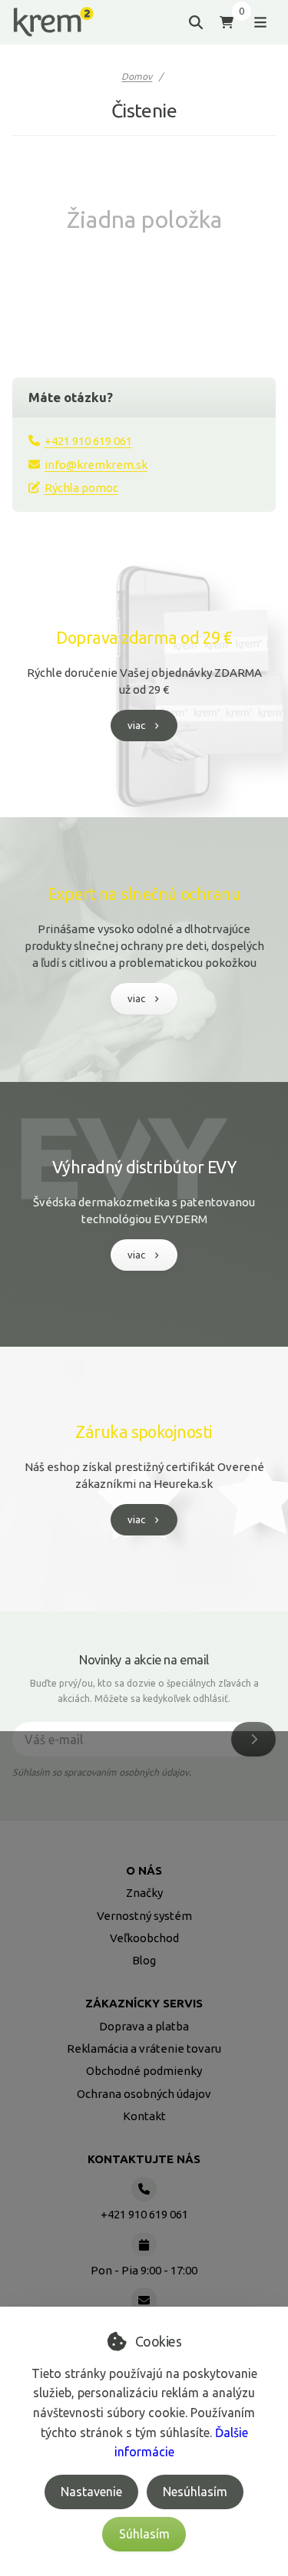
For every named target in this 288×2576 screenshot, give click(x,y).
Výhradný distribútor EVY (144, 1167)
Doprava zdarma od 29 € (144, 638)
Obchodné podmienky (144, 2071)
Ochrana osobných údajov (144, 2094)
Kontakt (144, 2116)
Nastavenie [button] (91, 2492)
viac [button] (136, 725)
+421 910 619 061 (88, 441)
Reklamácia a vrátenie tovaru (144, 2048)
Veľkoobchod (144, 1938)
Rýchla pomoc (81, 488)
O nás (144, 1870)
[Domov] (53, 22)
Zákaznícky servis (144, 2003)
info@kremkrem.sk (96, 465)
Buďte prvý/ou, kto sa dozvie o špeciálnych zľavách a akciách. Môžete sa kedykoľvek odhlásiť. (144, 1691)
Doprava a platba (144, 2026)
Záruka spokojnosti (144, 1432)
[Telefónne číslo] (144, 2189)
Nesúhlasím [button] (195, 2492)
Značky (144, 1893)
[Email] (144, 2300)
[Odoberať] (253, 1739)
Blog (144, 1960)
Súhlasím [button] (144, 2534)
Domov (137, 76)
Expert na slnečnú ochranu (144, 894)
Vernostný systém (144, 1916)
